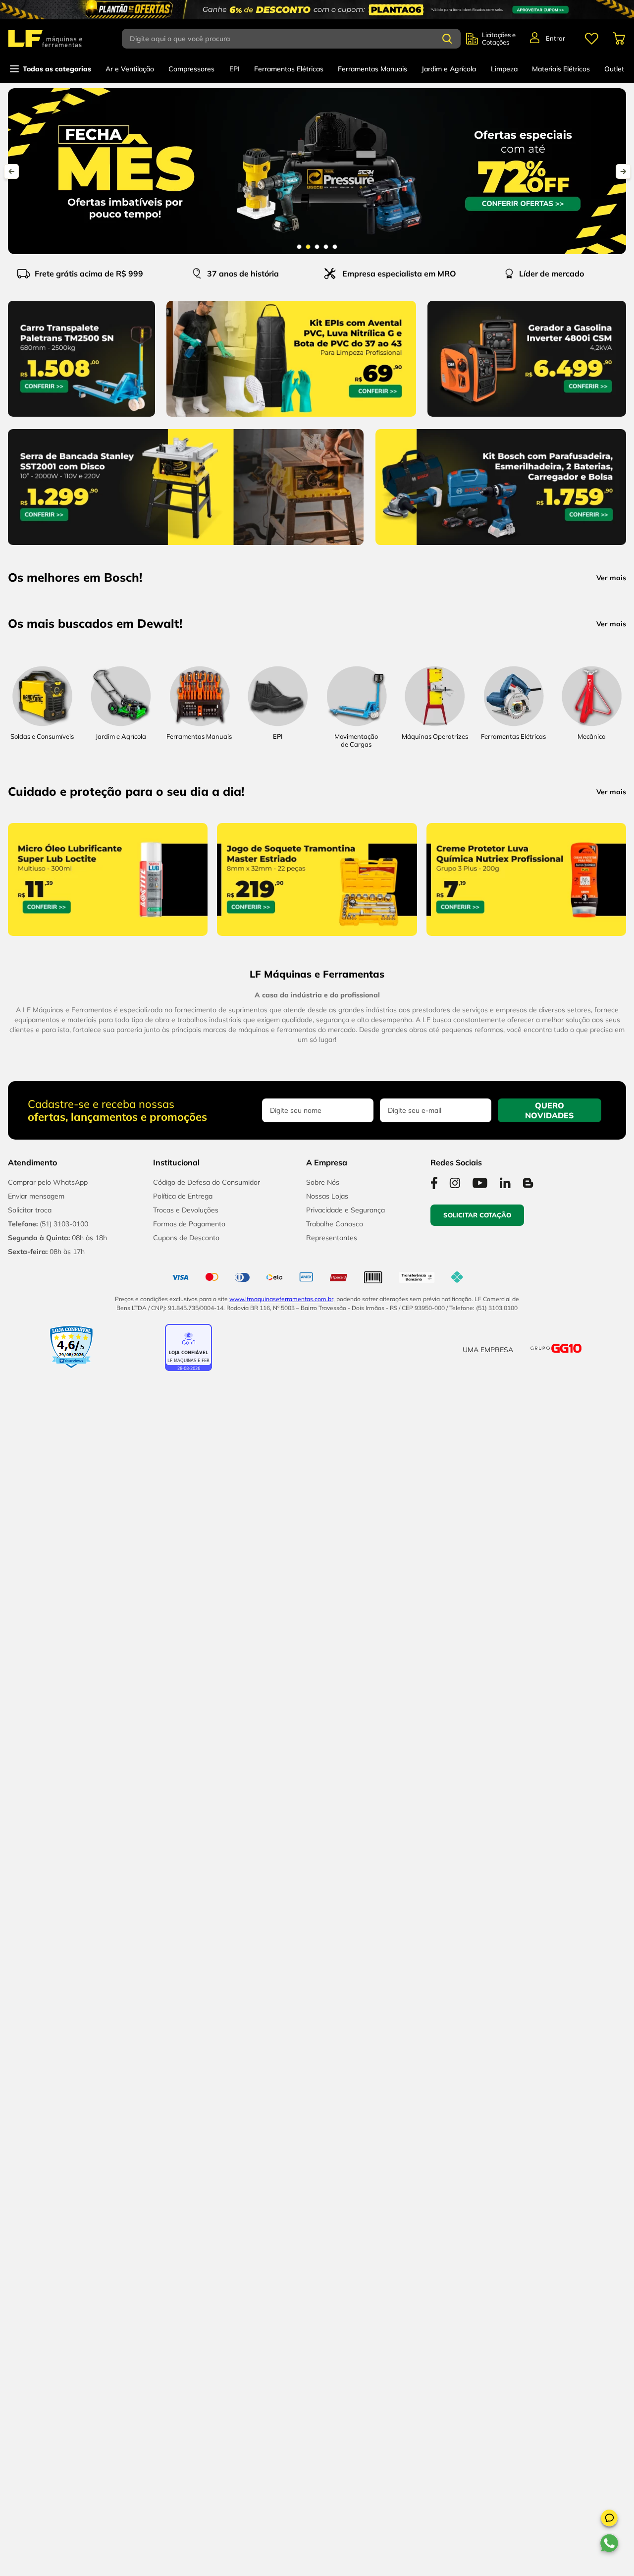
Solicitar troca (30, 2055)
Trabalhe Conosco (335, 2069)
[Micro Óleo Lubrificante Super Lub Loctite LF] (108, 1612)
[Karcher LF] (265, 1721)
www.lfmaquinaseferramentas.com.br (281, 2144)
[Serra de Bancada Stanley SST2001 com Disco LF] (186, 547)
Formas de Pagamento (189, 2069)
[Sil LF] (369, 1742)
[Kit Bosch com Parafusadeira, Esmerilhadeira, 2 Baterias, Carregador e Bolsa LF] (501, 547)
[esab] (578, 1721)
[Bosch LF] (56, 1765)
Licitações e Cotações (499, 39)
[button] (609, 2520)
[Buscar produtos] (447, 39)
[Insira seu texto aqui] (121, 1175)
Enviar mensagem (36, 2041)
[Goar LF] (474, 1742)
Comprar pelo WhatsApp (48, 2028)
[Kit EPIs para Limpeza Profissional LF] (291, 419)
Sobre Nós (323, 2028)
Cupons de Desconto (186, 2083)
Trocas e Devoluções (186, 2055)
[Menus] (591, 39)
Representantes (332, 2083)
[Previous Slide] (11, 171)
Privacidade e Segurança (345, 2055)
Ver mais (611, 578)
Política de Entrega (183, 2041)
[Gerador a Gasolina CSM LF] (527, 419)
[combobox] (294, 39)
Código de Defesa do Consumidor (207, 2028)
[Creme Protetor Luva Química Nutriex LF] (526, 1612)
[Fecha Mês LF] (317, 171)
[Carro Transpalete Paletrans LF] (81, 419)
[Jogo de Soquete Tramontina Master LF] (317, 1612)
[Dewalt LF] (161, 1721)
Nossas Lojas (327, 2041)
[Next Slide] (623, 171)
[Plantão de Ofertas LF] (317, 10)
